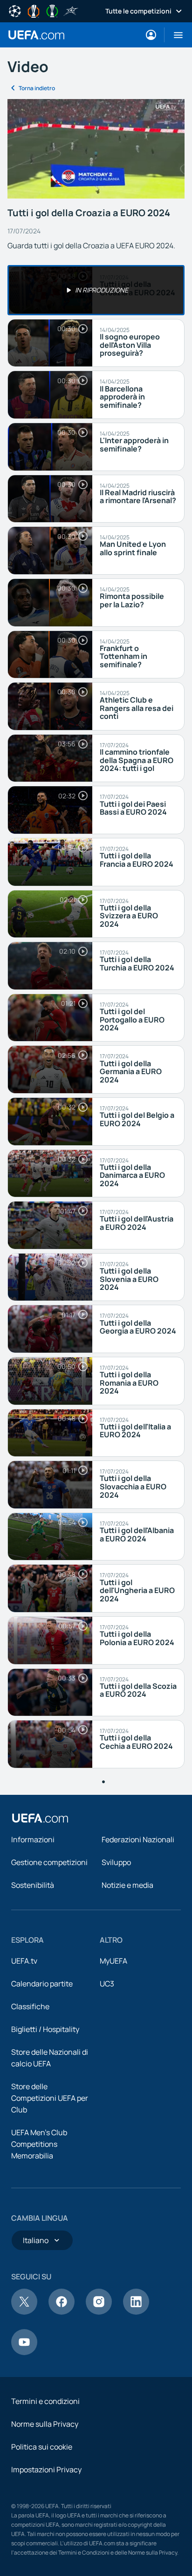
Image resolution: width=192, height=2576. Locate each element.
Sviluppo (116, 1862)
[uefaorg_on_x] (24, 2312)
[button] (175, 35)
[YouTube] (24, 2352)
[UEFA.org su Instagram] (99, 2312)
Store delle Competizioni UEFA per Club (50, 2098)
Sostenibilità (33, 1885)
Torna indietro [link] (37, 88)
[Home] (40, 1818)
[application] (96, 149)
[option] (96, 290)
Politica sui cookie (42, 2447)
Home (36, 35)
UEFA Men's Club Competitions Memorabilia (39, 2144)
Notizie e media (127, 1885)
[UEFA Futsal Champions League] (71, 10)
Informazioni (33, 1839)
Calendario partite (42, 1984)
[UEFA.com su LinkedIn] (136, 2312)
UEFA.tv (24, 1961)
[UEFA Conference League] (52, 10)
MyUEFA (113, 1961)
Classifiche (30, 2006)
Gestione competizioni (49, 1862)
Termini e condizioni (45, 2401)
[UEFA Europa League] (34, 10)
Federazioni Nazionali (138, 1839)
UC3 (107, 1984)
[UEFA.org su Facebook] (62, 2312)
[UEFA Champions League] (15, 10)
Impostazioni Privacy (46, 2470)
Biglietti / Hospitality (45, 2029)
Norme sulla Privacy (45, 2424)
